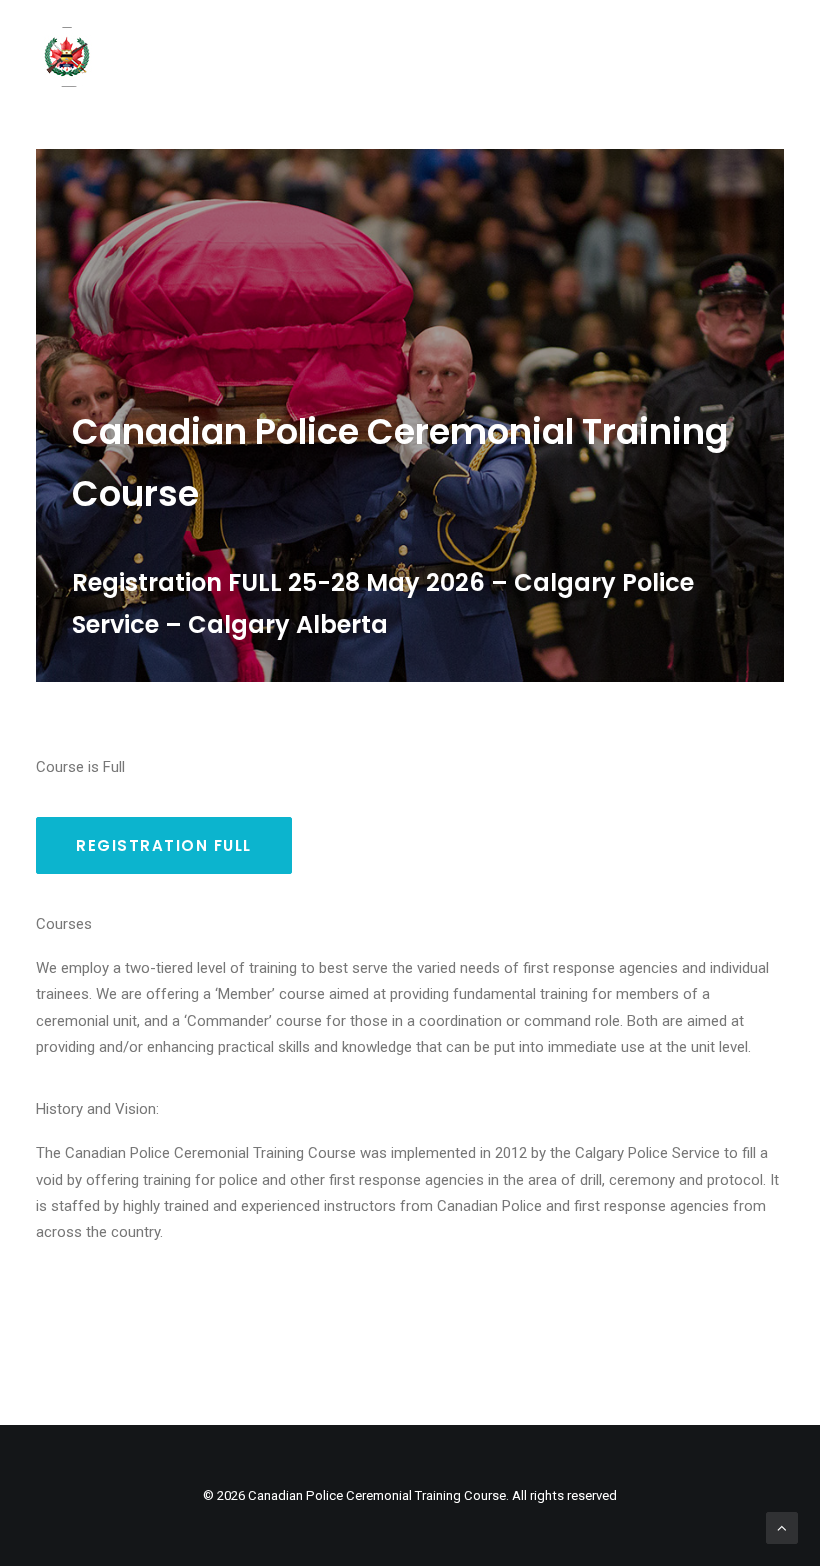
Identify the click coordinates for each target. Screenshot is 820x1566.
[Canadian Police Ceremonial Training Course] (66, 57)
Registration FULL (164, 845)
